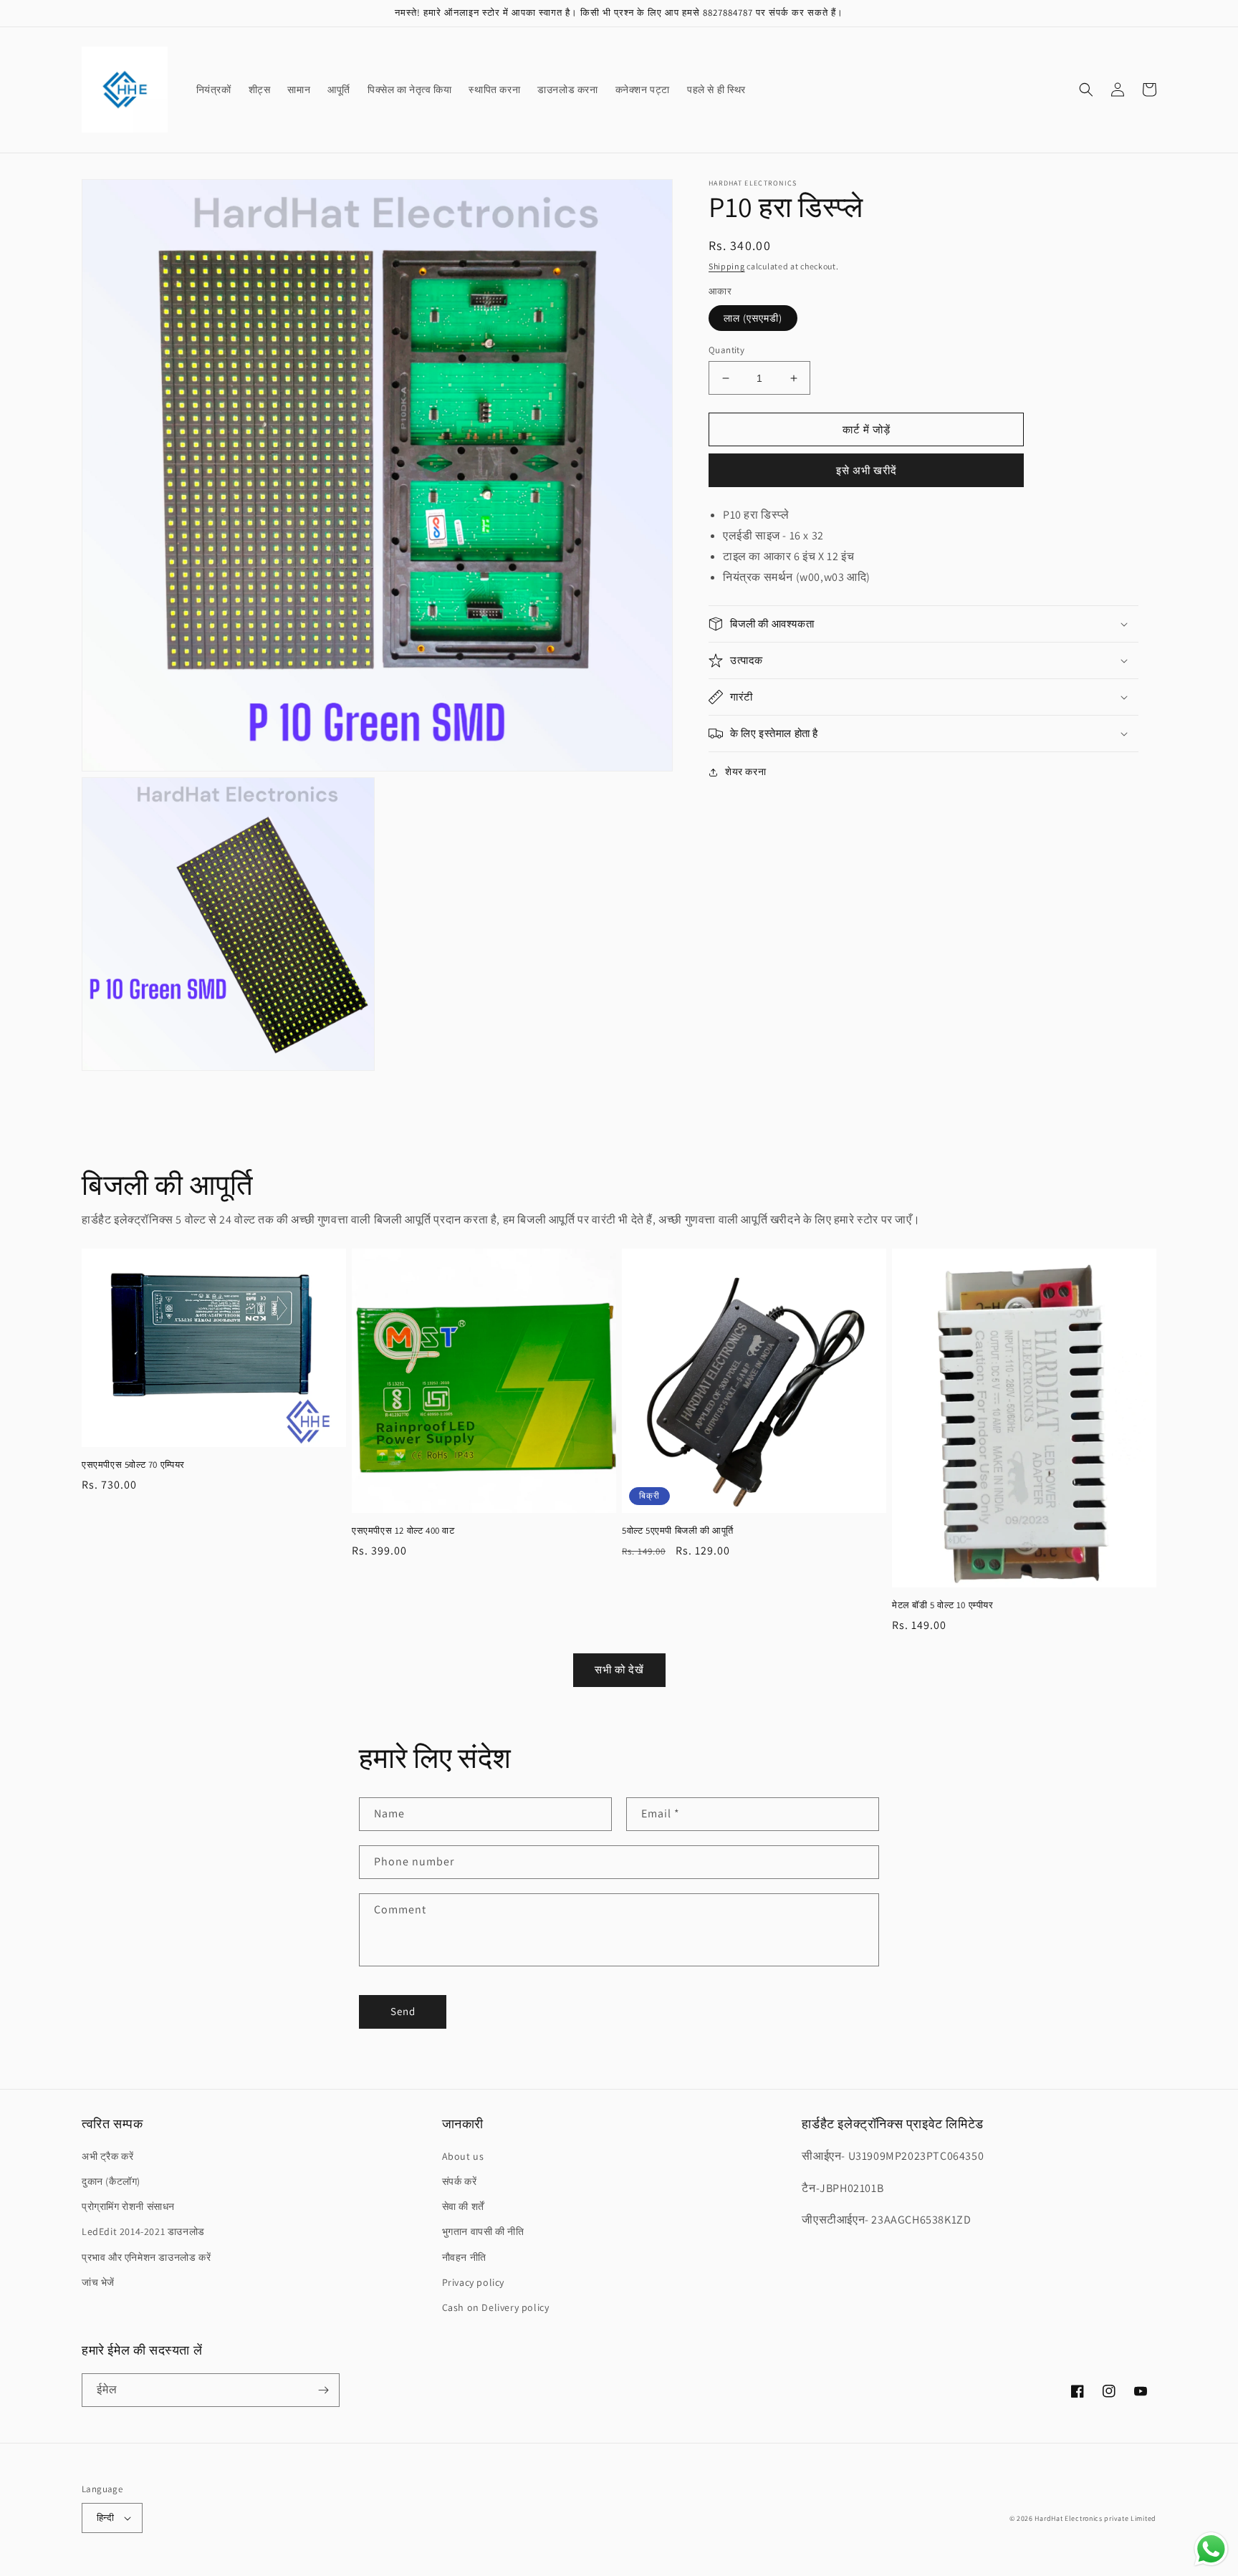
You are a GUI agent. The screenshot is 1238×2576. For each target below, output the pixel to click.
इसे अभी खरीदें (867, 470)
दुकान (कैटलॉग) (111, 2181)
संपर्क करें (460, 2181)
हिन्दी (105, 2518)
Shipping (727, 266)
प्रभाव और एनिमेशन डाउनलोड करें (146, 2257)
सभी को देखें (619, 1669)
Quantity (726, 350)
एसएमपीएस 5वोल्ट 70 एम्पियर (133, 1465)
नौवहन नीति (464, 2257)
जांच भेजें (98, 2282)
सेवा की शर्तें (463, 2206)
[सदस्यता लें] (323, 2390)
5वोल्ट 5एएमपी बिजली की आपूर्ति (678, 1531)
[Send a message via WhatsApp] (1211, 2549)
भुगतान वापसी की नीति (483, 2231)
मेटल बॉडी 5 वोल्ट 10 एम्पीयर (943, 1605)
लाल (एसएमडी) (753, 318)
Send (403, 2011)
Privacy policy (473, 2282)
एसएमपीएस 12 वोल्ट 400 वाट (403, 1531)
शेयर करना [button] (745, 772)
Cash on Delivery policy (496, 2307)
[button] (1086, 90)
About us (463, 2156)
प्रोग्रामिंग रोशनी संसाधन (128, 2206)
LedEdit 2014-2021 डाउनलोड (143, 2231)
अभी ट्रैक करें (107, 2156)
